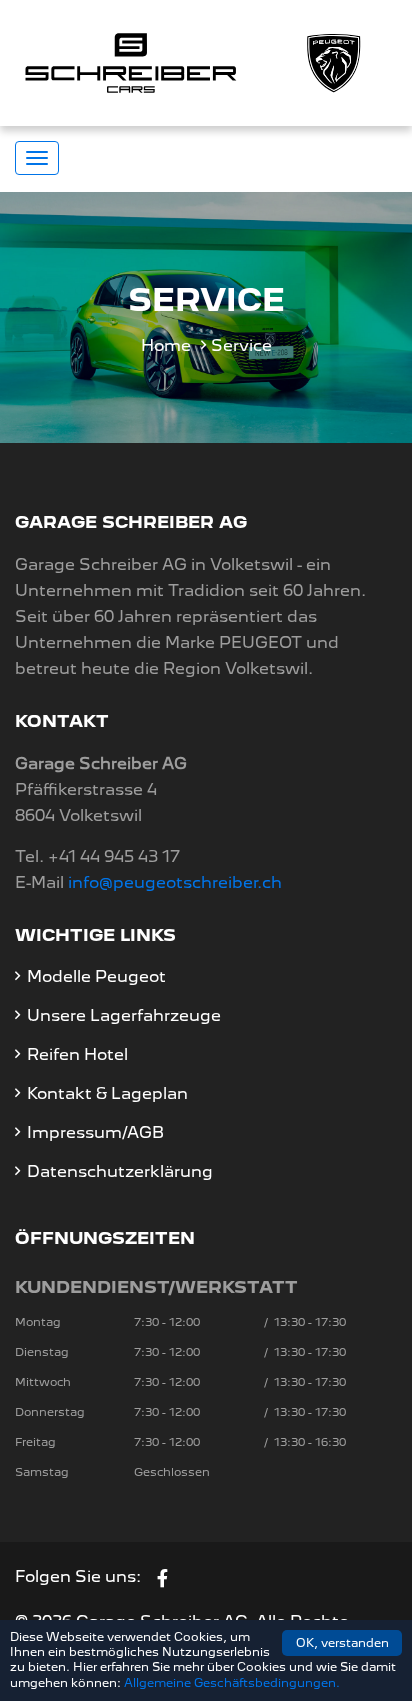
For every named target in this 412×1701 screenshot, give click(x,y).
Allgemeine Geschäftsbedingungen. (232, 1683)
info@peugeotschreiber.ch (175, 882)
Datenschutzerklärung (120, 1171)
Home (166, 345)
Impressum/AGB (95, 1132)
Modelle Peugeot (96, 976)
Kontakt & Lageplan (107, 1093)
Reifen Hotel (77, 1054)
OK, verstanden (342, 1643)
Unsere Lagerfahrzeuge (124, 1015)
